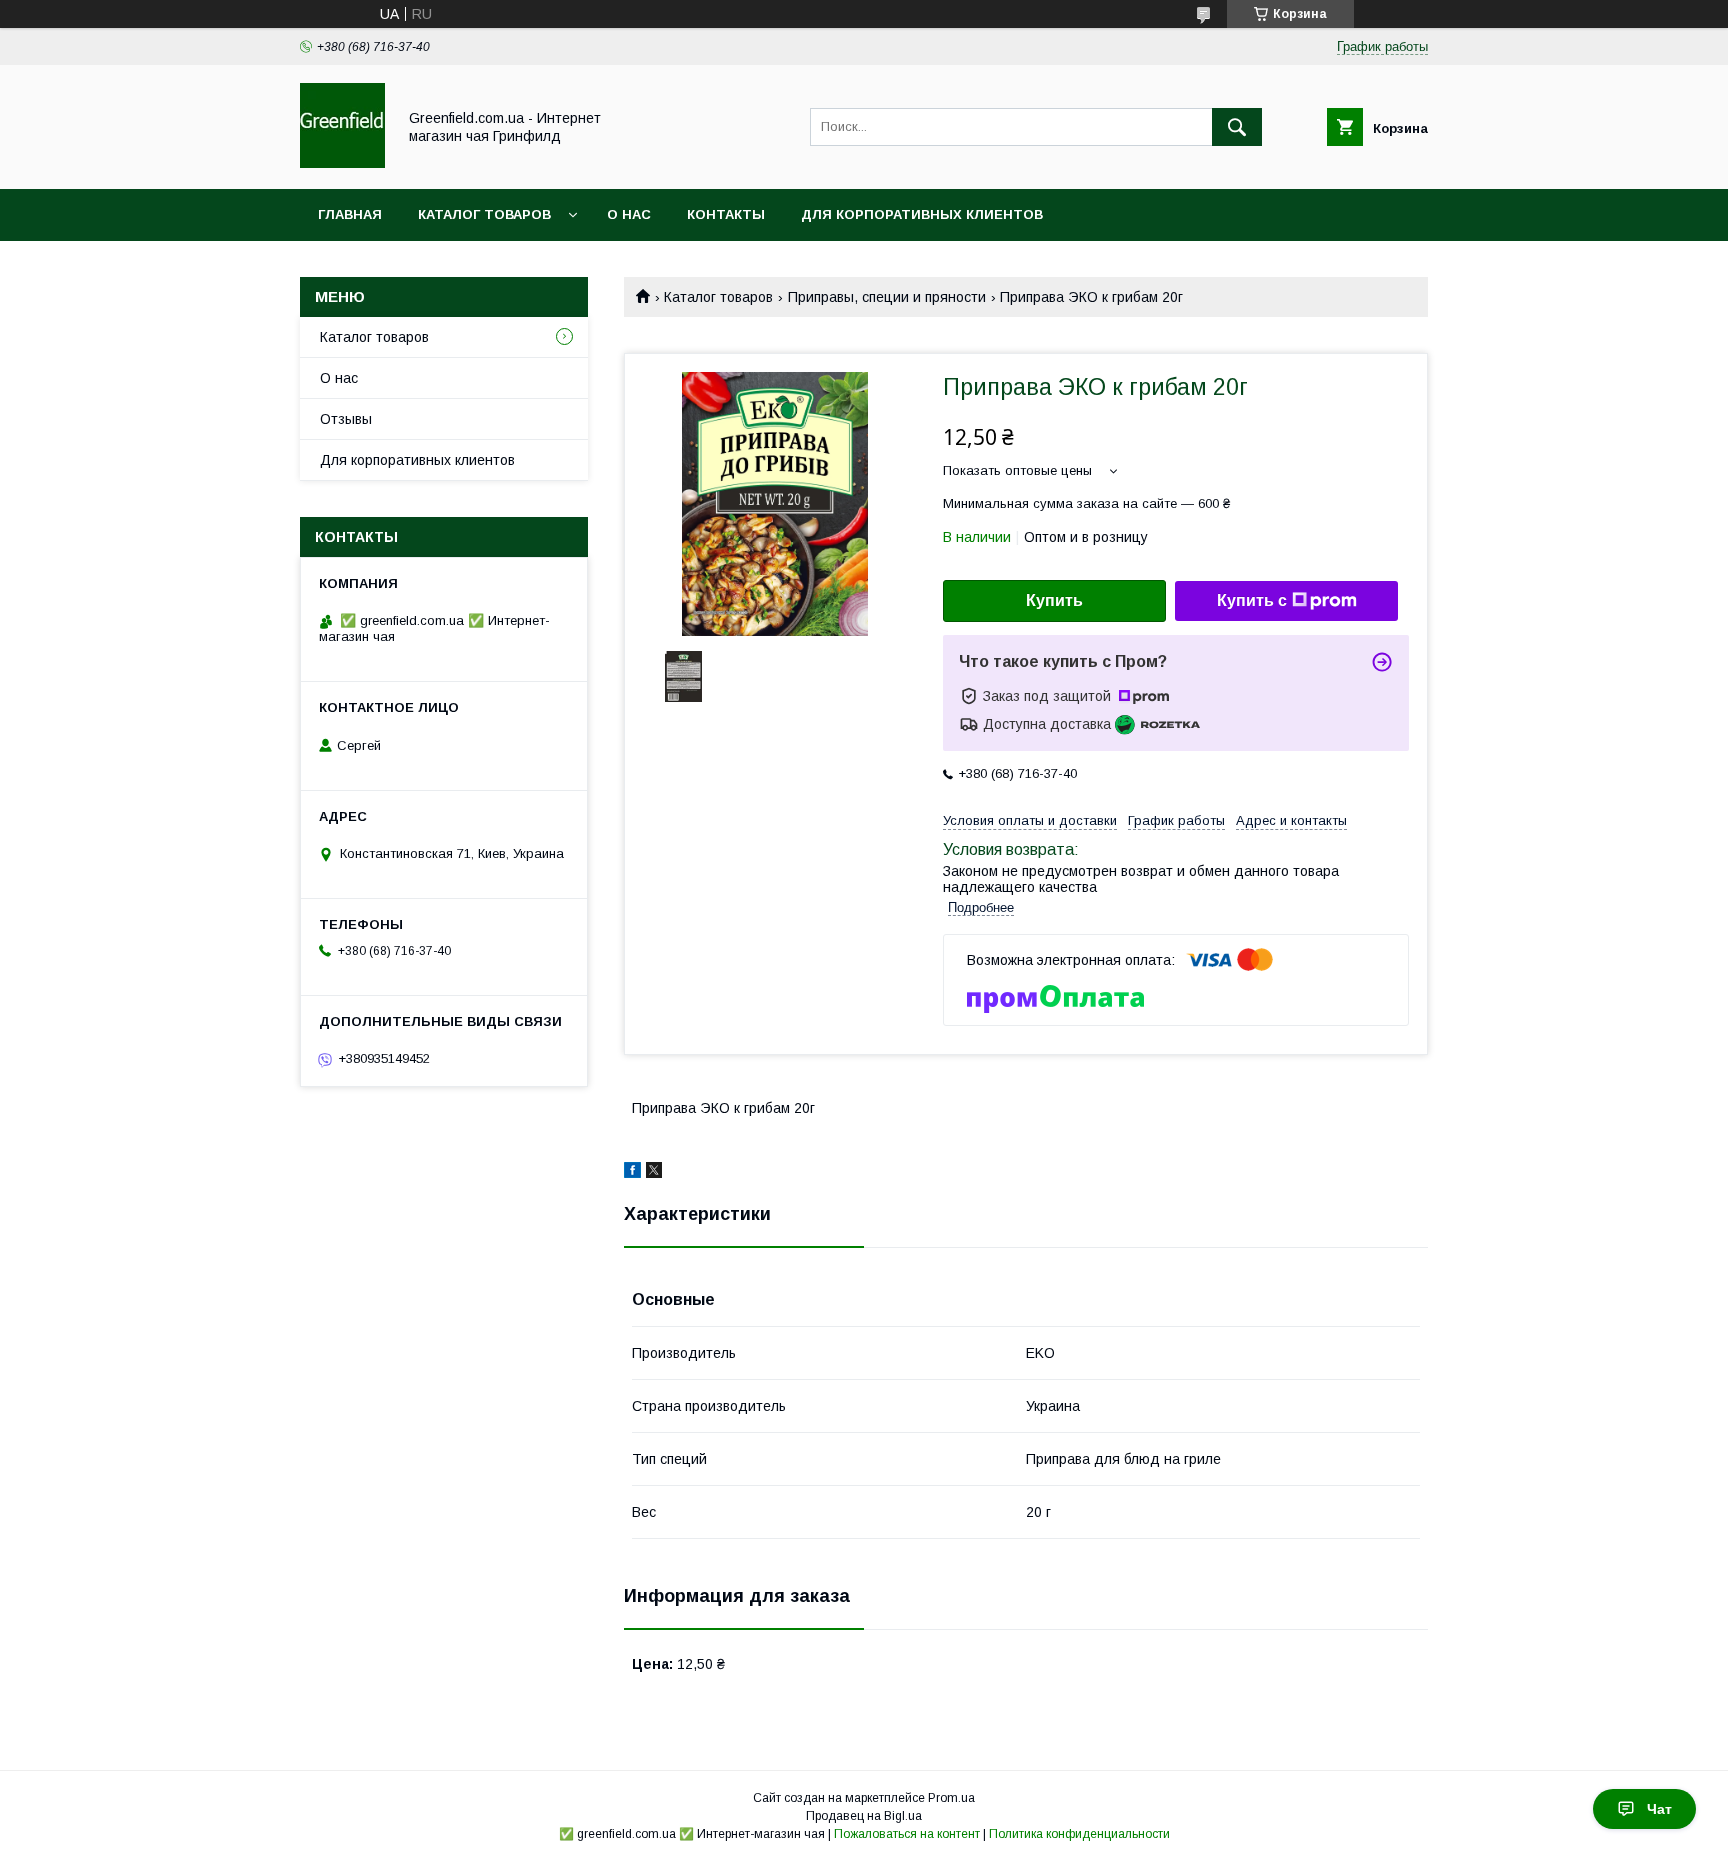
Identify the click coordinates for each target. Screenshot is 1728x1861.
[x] (654, 1173)
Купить (1054, 600)
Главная (350, 214)
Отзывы (346, 419)
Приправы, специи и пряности (887, 297)
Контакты (726, 214)
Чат (1659, 1809)
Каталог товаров (484, 214)
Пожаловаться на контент (907, 1834)
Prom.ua (951, 1798)
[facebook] (632, 1173)
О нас (629, 214)
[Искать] (1237, 127)
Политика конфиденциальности (1079, 1834)
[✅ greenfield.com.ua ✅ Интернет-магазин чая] (342, 163)
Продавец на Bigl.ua (864, 1816)
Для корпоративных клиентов (922, 214)
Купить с (1252, 600)
